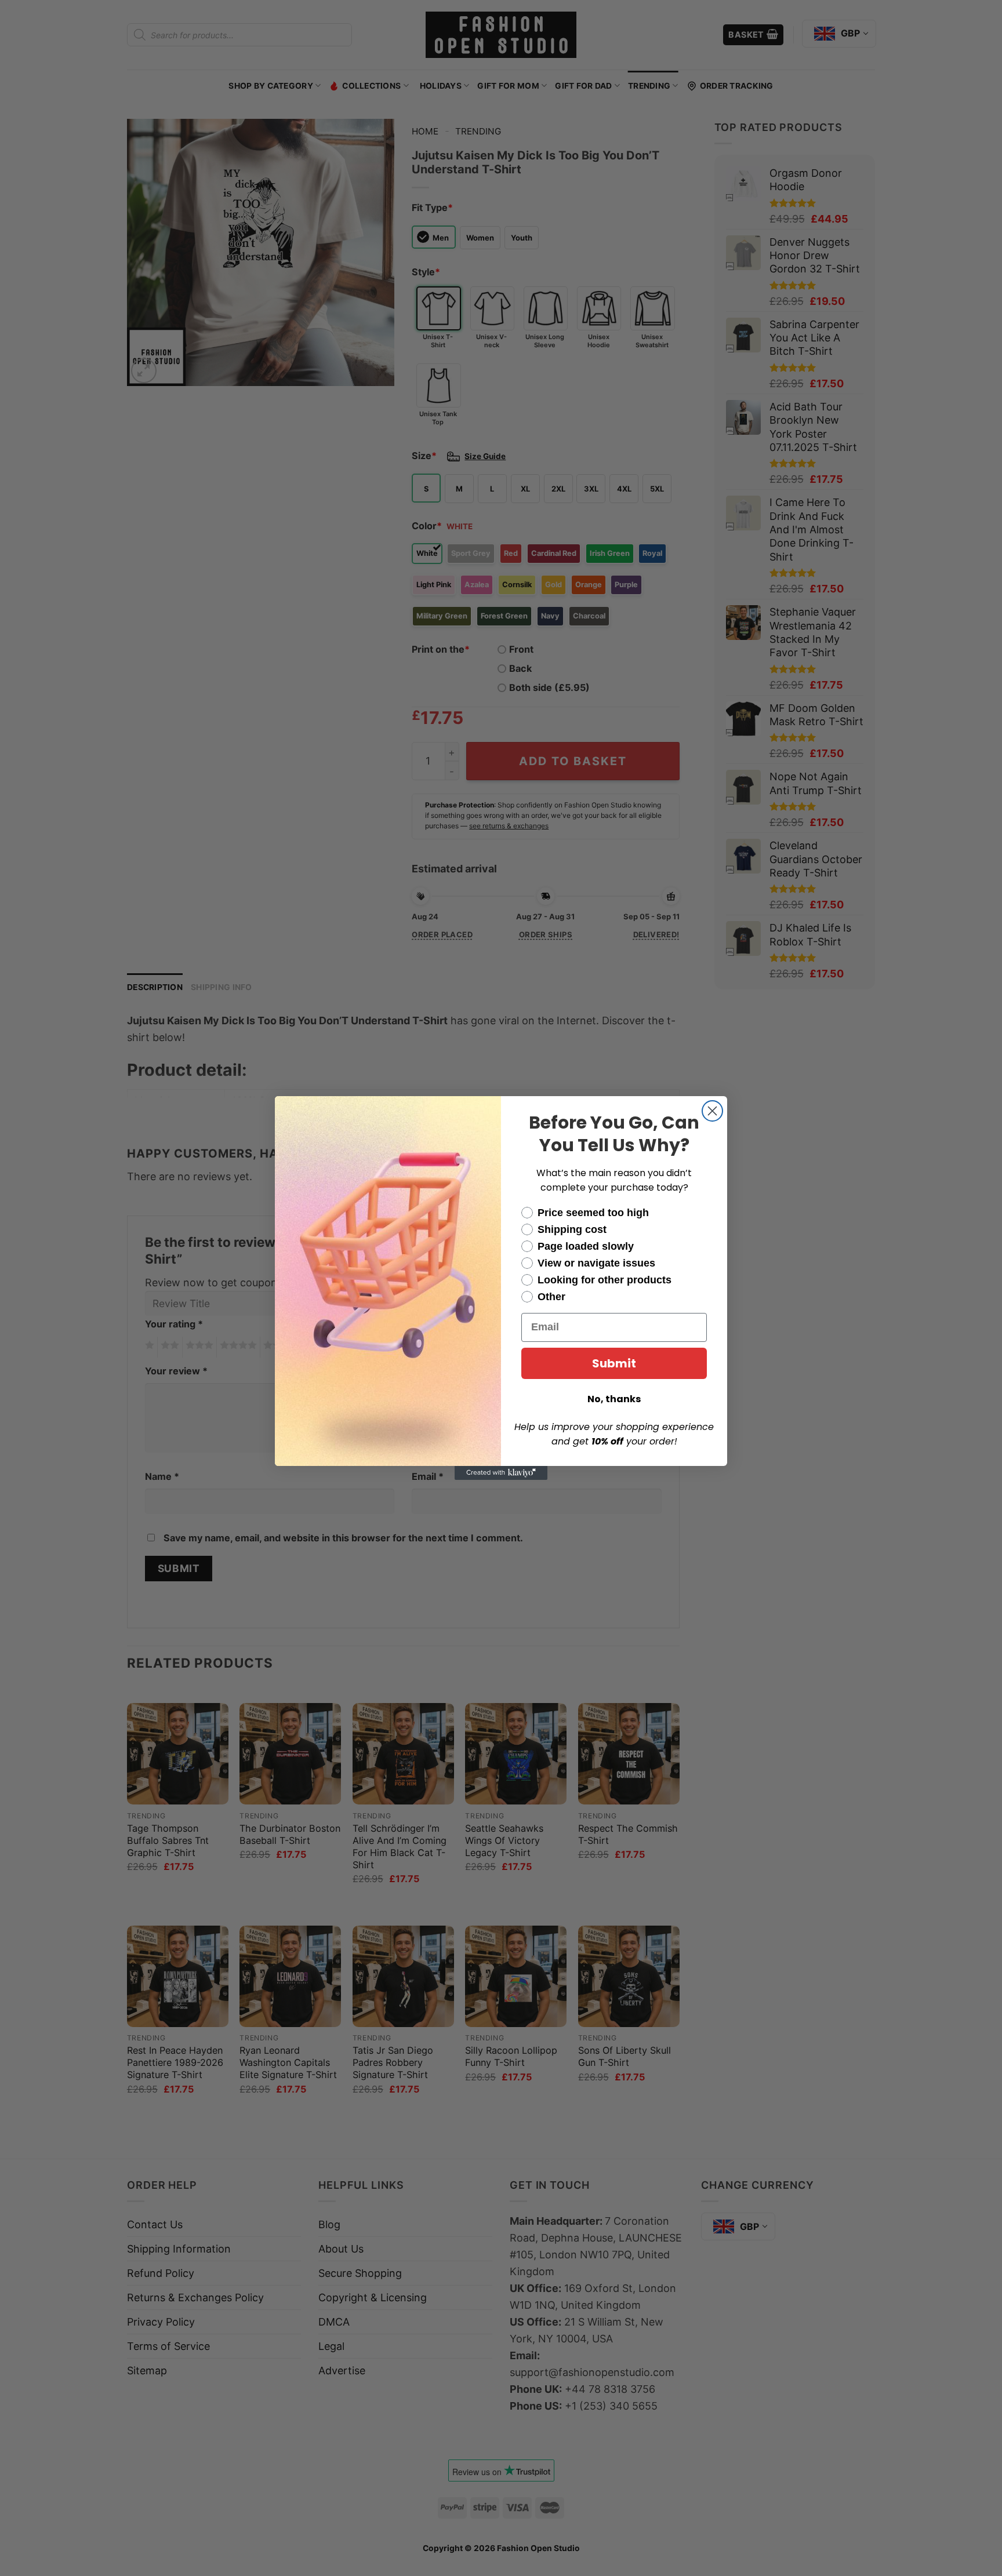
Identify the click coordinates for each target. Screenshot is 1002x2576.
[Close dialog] (712, 1111)
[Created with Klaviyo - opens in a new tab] (501, 1473)
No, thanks (614, 1399)
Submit (614, 1363)
